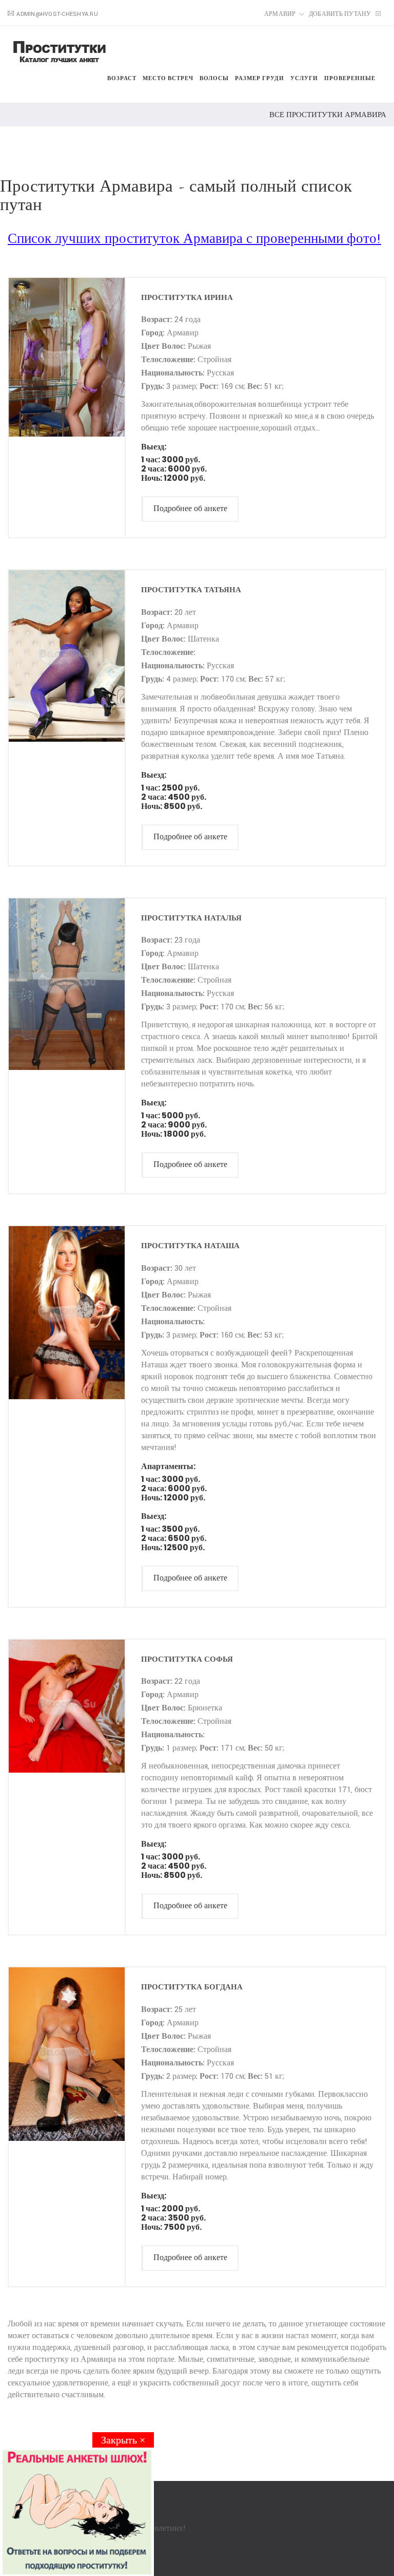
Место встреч (168, 78)
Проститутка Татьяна (191, 589)
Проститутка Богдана (192, 1987)
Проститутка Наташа (190, 1245)
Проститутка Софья (187, 1659)
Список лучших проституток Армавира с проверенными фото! (194, 239)
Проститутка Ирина (187, 297)
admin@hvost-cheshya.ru (57, 14)
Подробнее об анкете (190, 509)
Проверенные (350, 78)
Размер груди (260, 78)
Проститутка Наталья (191, 918)
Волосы (214, 78)
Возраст (122, 78)
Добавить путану (341, 14)
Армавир (280, 14)
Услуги (304, 78)
